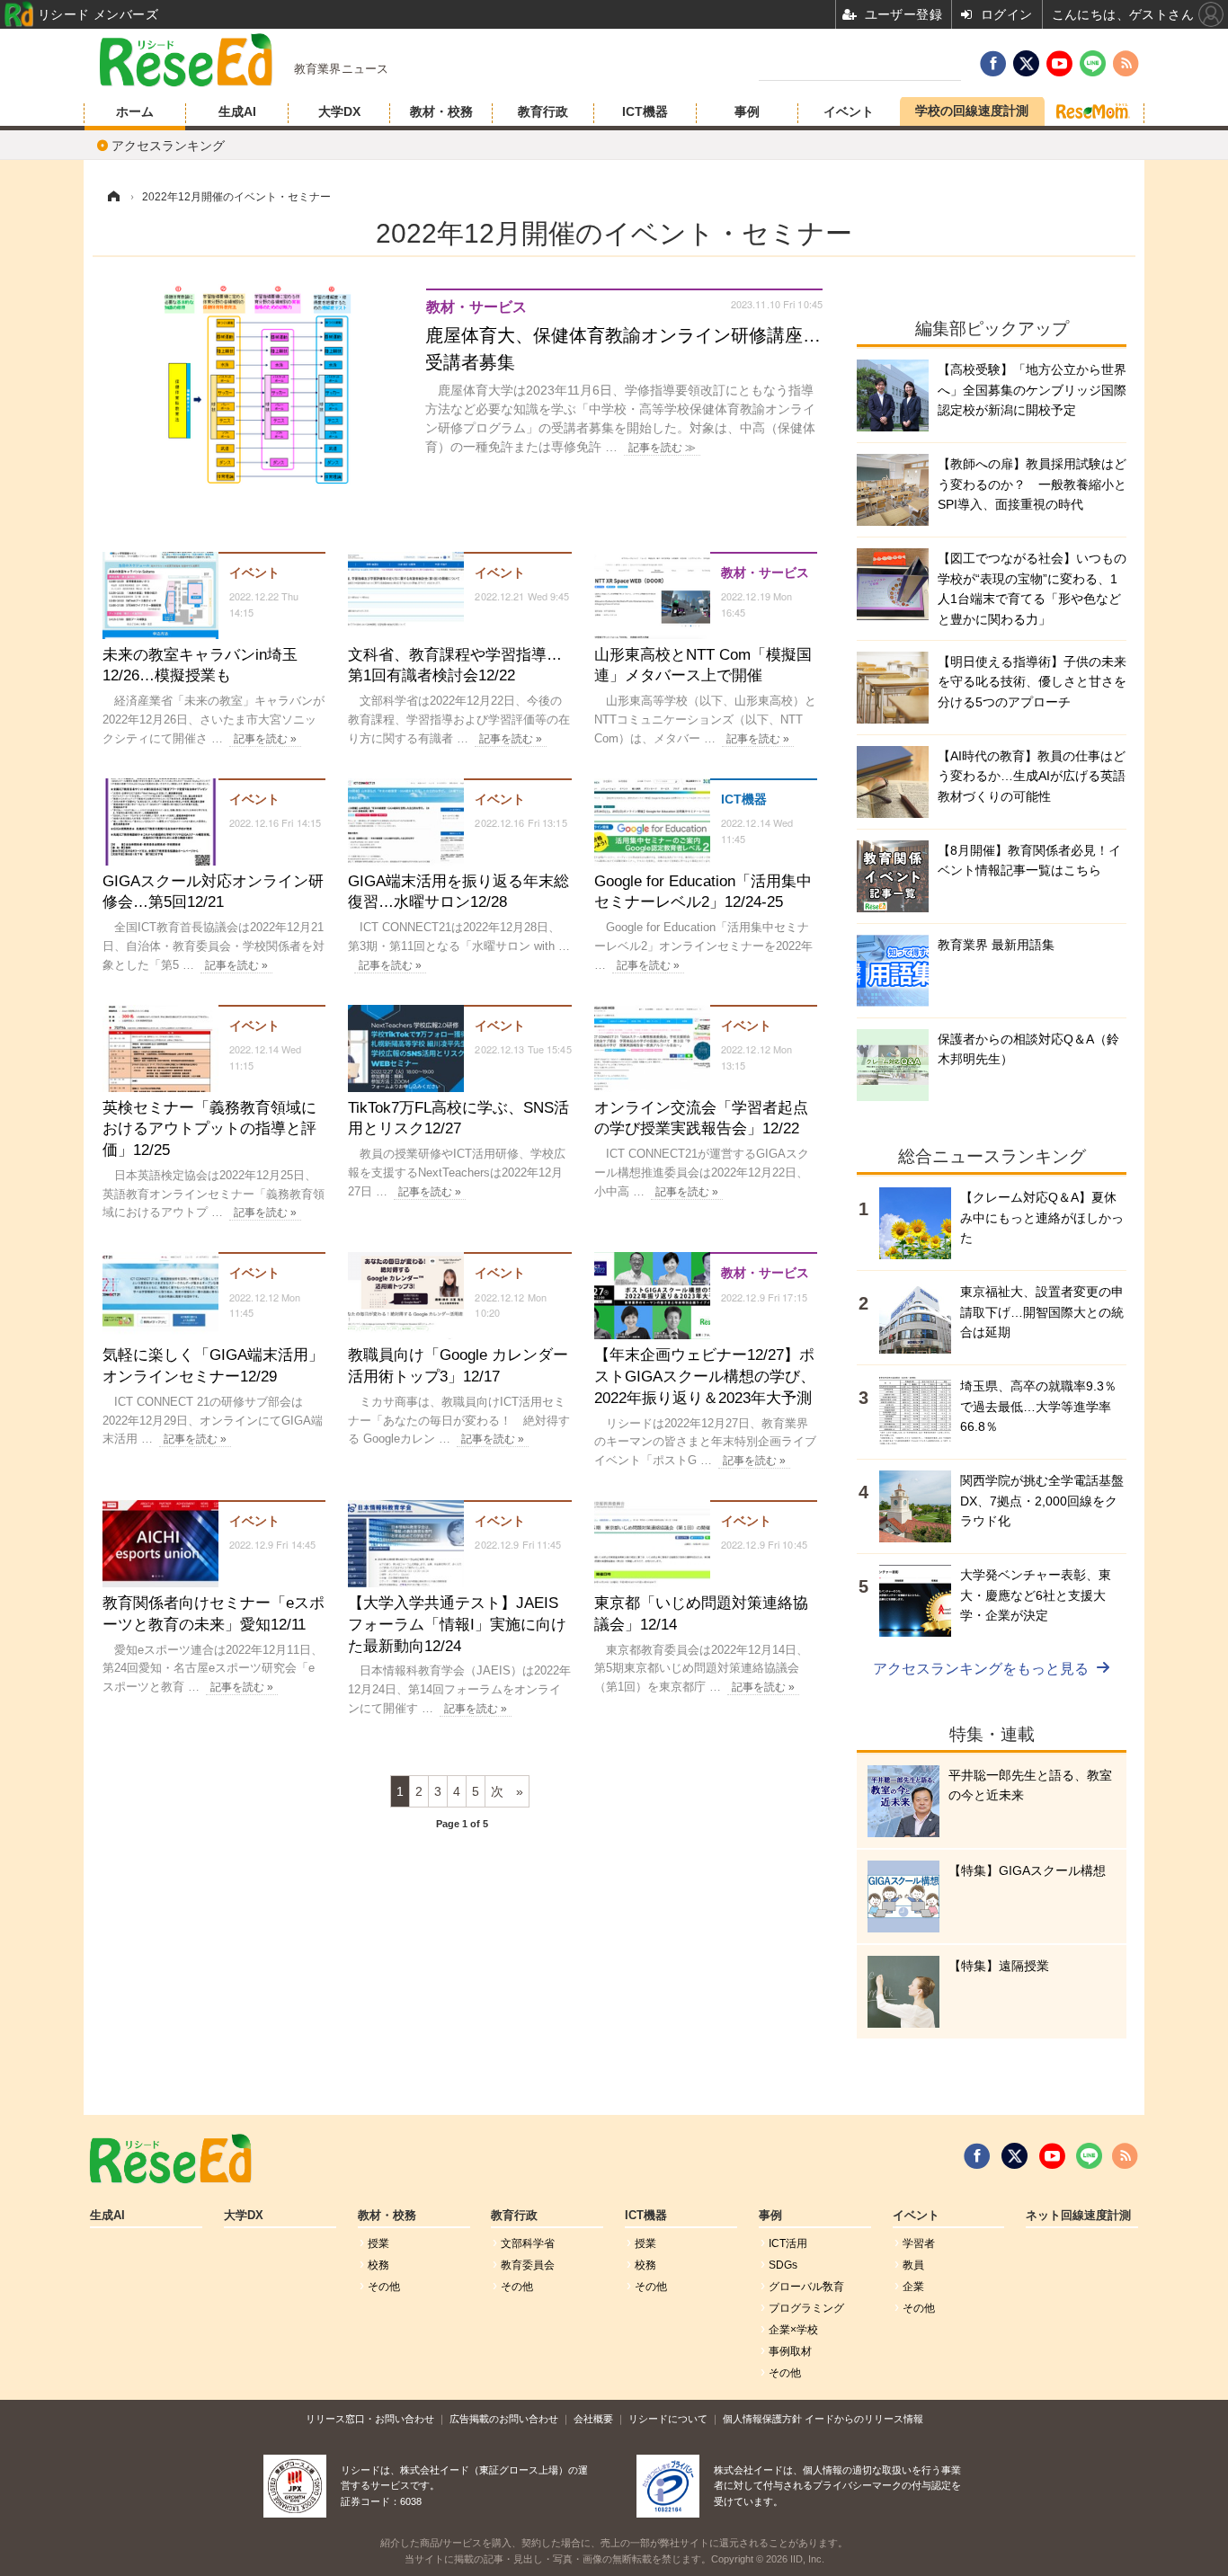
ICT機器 (645, 111)
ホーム (135, 111)
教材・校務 (441, 111)
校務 (378, 2265)
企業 (913, 2287)
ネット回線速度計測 (1078, 2216)
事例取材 (790, 2351)
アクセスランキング (168, 146)
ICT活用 (788, 2243)
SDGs (783, 2265)
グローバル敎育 (806, 2287)
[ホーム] (113, 197)
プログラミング (806, 2308)
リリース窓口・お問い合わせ (370, 2419)
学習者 (919, 2243)
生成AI (237, 111)
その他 (384, 2287)
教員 (913, 2265)
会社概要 (593, 2419)
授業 (378, 2243)
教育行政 (543, 111)
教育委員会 (528, 2265)
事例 (747, 111)
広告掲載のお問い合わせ (504, 2419)
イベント (849, 111)
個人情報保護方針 (762, 2419)
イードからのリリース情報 (864, 2419)
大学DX (339, 111)
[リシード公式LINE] (1089, 2156)
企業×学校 (793, 2330)
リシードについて (668, 2419)
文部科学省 (528, 2243)
